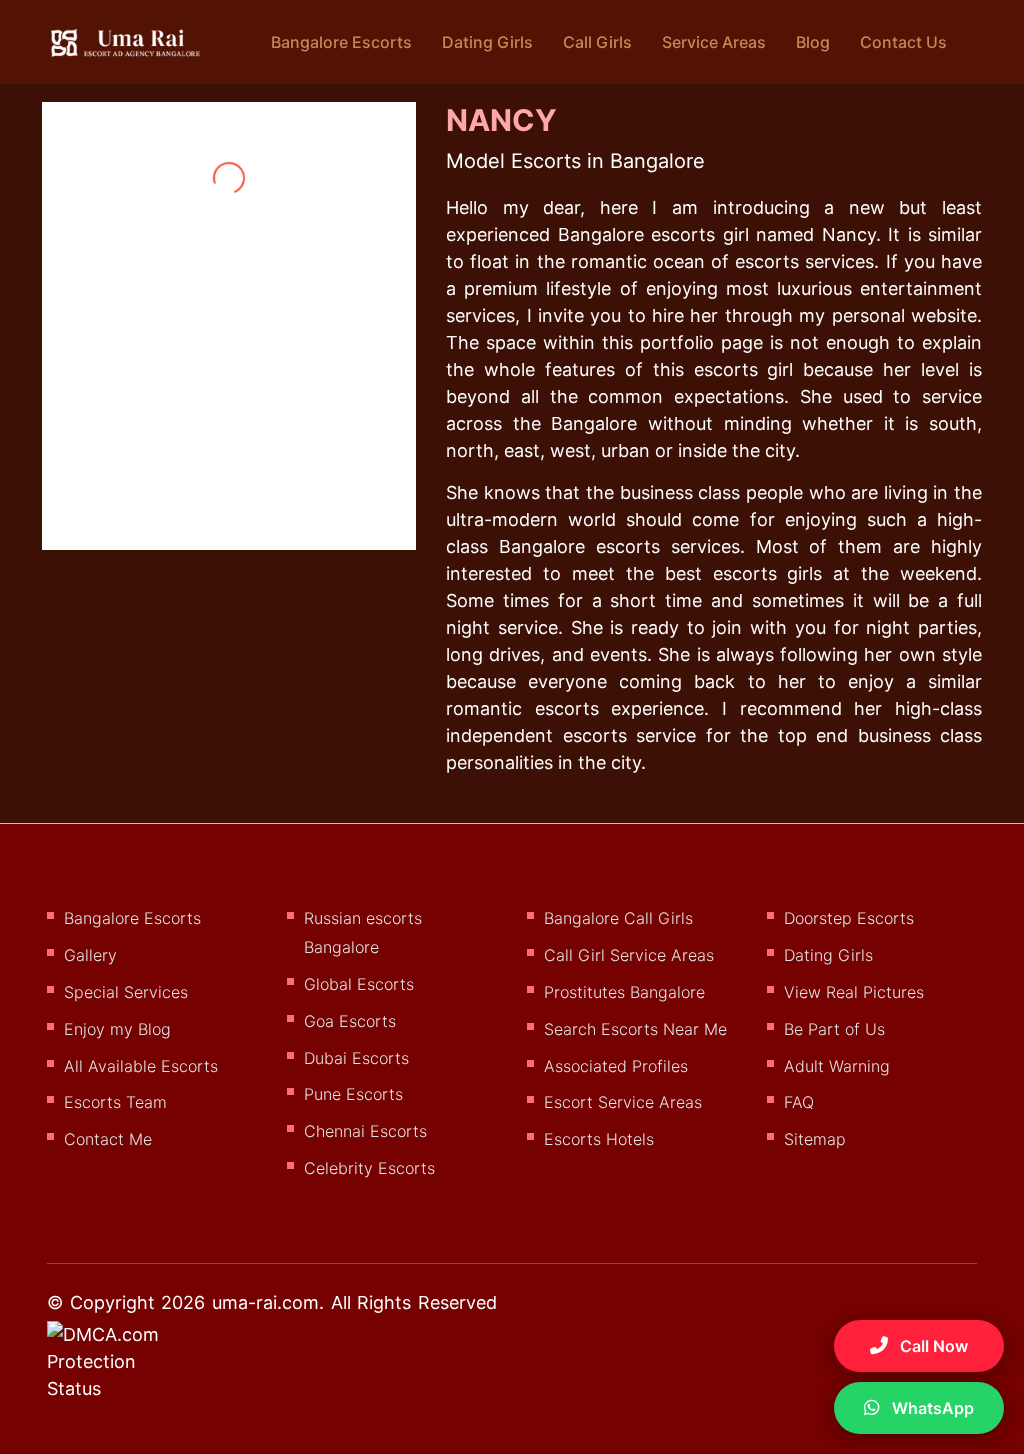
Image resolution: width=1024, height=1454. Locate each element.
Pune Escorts (353, 1094)
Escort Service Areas (623, 1102)
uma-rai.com (265, 1302)
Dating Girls (487, 42)
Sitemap (815, 1139)
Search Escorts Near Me (635, 1029)
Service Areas (714, 42)
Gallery (90, 955)
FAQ (799, 1102)
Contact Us (903, 42)
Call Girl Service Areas (629, 955)
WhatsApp (931, 1408)
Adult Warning (837, 1066)
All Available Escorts (141, 1066)
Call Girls (597, 42)
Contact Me (108, 1139)
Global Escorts (359, 984)
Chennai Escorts (365, 1131)
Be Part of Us (834, 1029)
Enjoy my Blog (117, 1029)
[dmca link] (129, 1369)
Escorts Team (115, 1102)
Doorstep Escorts (849, 918)
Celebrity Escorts (369, 1168)
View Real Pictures (854, 992)
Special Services (126, 992)
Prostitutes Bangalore (624, 992)
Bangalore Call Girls (618, 918)
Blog (813, 42)
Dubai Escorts (356, 1058)
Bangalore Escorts (341, 42)
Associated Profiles (616, 1066)
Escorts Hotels (599, 1139)
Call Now (932, 1346)
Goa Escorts (350, 1021)
